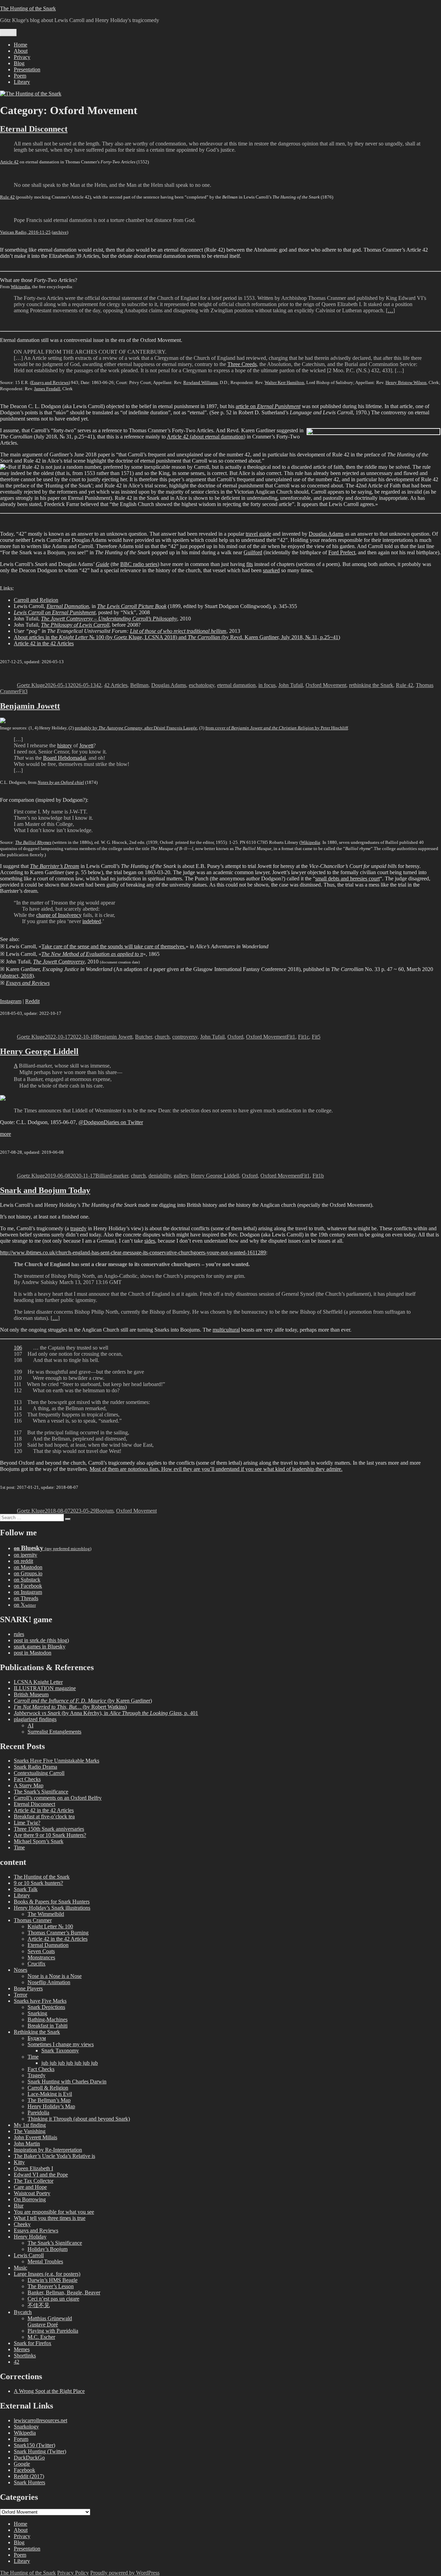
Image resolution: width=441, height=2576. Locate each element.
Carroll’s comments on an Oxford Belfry (58, 1798)
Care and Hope (30, 2187)
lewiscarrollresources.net (40, 2420)
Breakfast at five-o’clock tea (44, 1816)
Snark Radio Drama (35, 1767)
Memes (22, 2349)
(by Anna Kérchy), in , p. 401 (106, 1713)
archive (60, 232)
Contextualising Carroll (39, 1773)
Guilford (253, 552)
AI (30, 1725)
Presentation (27, 69)
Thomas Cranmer (33, 1920)
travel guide (258, 534)
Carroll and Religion (36, 600)
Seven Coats (41, 1951)
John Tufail (291, 685)
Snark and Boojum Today (45, 1190)
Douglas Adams (326, 534)
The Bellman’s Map (49, 2100)
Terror (20, 1995)
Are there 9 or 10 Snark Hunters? (50, 1835)
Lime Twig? (27, 1823)
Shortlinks (25, 2356)
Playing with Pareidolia (53, 2331)
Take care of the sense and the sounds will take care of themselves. (114, 946)
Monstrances (41, 1957)
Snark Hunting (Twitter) (40, 2451)
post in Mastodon (33, 1653)
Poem (20, 76)
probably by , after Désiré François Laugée (136, 728)
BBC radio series (139, 564)
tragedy (78, 1228)
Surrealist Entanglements (54, 1732)
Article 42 (9, 162)
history (65, 745)
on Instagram (28, 1592)
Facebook (24, 2470)
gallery (181, 1176)
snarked (271, 570)
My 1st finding (30, 2125)
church (162, 1037)
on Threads (26, 1598)
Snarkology (26, 2427)
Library (22, 82)
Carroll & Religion (48, 2088)
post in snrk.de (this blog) (41, 1640)
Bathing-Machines (48, 2019)
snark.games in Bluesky (40, 1646)
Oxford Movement (326, 685)
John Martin (27, 2144)
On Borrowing (30, 2199)
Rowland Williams (201, 382)
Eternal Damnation (48, 1945)
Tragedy (37, 2075)
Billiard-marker (112, 1176)
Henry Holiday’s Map (51, 2106)
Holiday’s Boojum (48, 2249)
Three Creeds (242, 364)
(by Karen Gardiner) (83, 1701)
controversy (185, 1037)
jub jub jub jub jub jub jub (70, 2063)
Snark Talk (26, 1889)
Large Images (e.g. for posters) (47, 2274)
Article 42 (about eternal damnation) (206, 437)
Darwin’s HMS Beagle (53, 2280)
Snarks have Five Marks (40, 2001)
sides (150, 1241)
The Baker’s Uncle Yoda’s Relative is (54, 2156)
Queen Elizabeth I (33, 2168)
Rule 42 (7, 197)
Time (19, 1847)
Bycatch (23, 2312)
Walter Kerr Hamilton (284, 382)
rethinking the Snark (371, 685)
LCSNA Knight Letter (38, 1682)
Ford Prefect (342, 552)
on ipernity (25, 1555)
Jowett (86, 745)
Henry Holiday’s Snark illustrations (52, 1908)
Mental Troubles (45, 2261)
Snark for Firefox (33, 2343)
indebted (92, 921)
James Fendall (47, 389)
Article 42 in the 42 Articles (44, 643)
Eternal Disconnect (34, 129)
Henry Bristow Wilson (406, 382)
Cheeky (22, 2224)
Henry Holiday (30, 2237)
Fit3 (23, 691)
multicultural (226, 1330)
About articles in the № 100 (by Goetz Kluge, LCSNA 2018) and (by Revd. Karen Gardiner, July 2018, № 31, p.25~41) (177, 637)
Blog (19, 63)
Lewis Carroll (29, 2255)
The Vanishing (30, 2131)
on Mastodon (28, 1567)
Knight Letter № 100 (50, 1926)
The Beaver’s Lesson (51, 2286)
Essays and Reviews (50, 382)
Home (20, 45)
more (6, 1134)
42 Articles (116, 685)
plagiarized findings (35, 1719)
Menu (8, 33)
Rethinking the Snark (37, 2032)
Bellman (139, 685)
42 (99, 685)
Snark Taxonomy (60, 2050)
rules (19, 1634)
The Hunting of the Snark (28, 8)
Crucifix (37, 1964)
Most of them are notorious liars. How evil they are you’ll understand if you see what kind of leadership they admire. (216, 1469)
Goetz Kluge (31, 685)
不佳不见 (39, 2305)
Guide (102, 564)
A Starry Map (29, 1785)
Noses (20, 1970)
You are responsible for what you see (54, 2212)
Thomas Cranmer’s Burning (58, 1933)
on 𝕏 (25, 1605)
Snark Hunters (29, 2482)
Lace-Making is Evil (50, 2094)
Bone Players (28, 1988)
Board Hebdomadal (64, 758)
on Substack (27, 1580)
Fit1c (304, 1037)
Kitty (19, 2162)
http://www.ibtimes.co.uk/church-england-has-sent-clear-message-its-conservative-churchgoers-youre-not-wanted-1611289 (133, 1252)
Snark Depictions (46, 2007)
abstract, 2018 (17, 976)
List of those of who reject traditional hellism (178, 631)
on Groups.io (28, 1573)
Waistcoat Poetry (32, 2193)
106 (18, 1348)
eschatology (202, 685)
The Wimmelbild (46, 1914)
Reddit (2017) (29, 2476)
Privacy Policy (73, 2573)
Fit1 (291, 1037)
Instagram (11, 1001)
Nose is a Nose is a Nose (55, 1976)
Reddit (32, 1001)
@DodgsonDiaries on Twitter (111, 1122)
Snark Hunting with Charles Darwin (67, 2082)
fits (250, 564)
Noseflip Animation (49, 1982)
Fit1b (318, 1176)
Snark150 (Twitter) (34, 2445)
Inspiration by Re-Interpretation (48, 2150)
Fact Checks (27, 1779)
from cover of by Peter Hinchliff (277, 728)
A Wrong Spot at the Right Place (49, 2391)
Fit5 (316, 1037)
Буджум (37, 2038)
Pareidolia (38, 2113)
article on (268, 406)
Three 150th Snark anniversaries (49, 1829)
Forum (21, 2439)
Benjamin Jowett (30, 706)
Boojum (105, 1511)
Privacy (22, 57)
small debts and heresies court (347, 878)
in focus (267, 685)
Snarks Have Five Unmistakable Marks (57, 1761)
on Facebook (28, 1586)
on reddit (23, 1561)
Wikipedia (20, 287)
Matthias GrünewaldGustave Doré (50, 2321)
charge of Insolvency (59, 915)
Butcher (143, 1037)
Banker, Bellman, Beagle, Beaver (64, 2292)
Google (22, 2464)
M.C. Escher (41, 2337)
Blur (19, 2206)
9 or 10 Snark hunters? (38, 1883)
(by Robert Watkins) (70, 1707)
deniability (160, 1176)
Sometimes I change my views (61, 2044)
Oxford (235, 1037)
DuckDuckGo (29, 2458)
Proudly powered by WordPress (125, 2573)
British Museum (31, 1694)
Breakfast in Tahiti (48, 2026)
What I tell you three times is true (50, 2218)
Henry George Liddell (39, 1051)
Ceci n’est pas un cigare (53, 2299)
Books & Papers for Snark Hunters (52, 1902)
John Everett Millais (35, 2137)
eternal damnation (236, 685)
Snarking (37, 2013)
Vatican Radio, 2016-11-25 (25, 232)
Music (20, 2268)
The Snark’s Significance (41, 1792)
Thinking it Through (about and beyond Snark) (79, 2119)
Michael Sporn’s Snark (39, 1841)
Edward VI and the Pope (41, 2175)
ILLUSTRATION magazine (45, 1688)
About (21, 51)
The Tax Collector (34, 2181)
